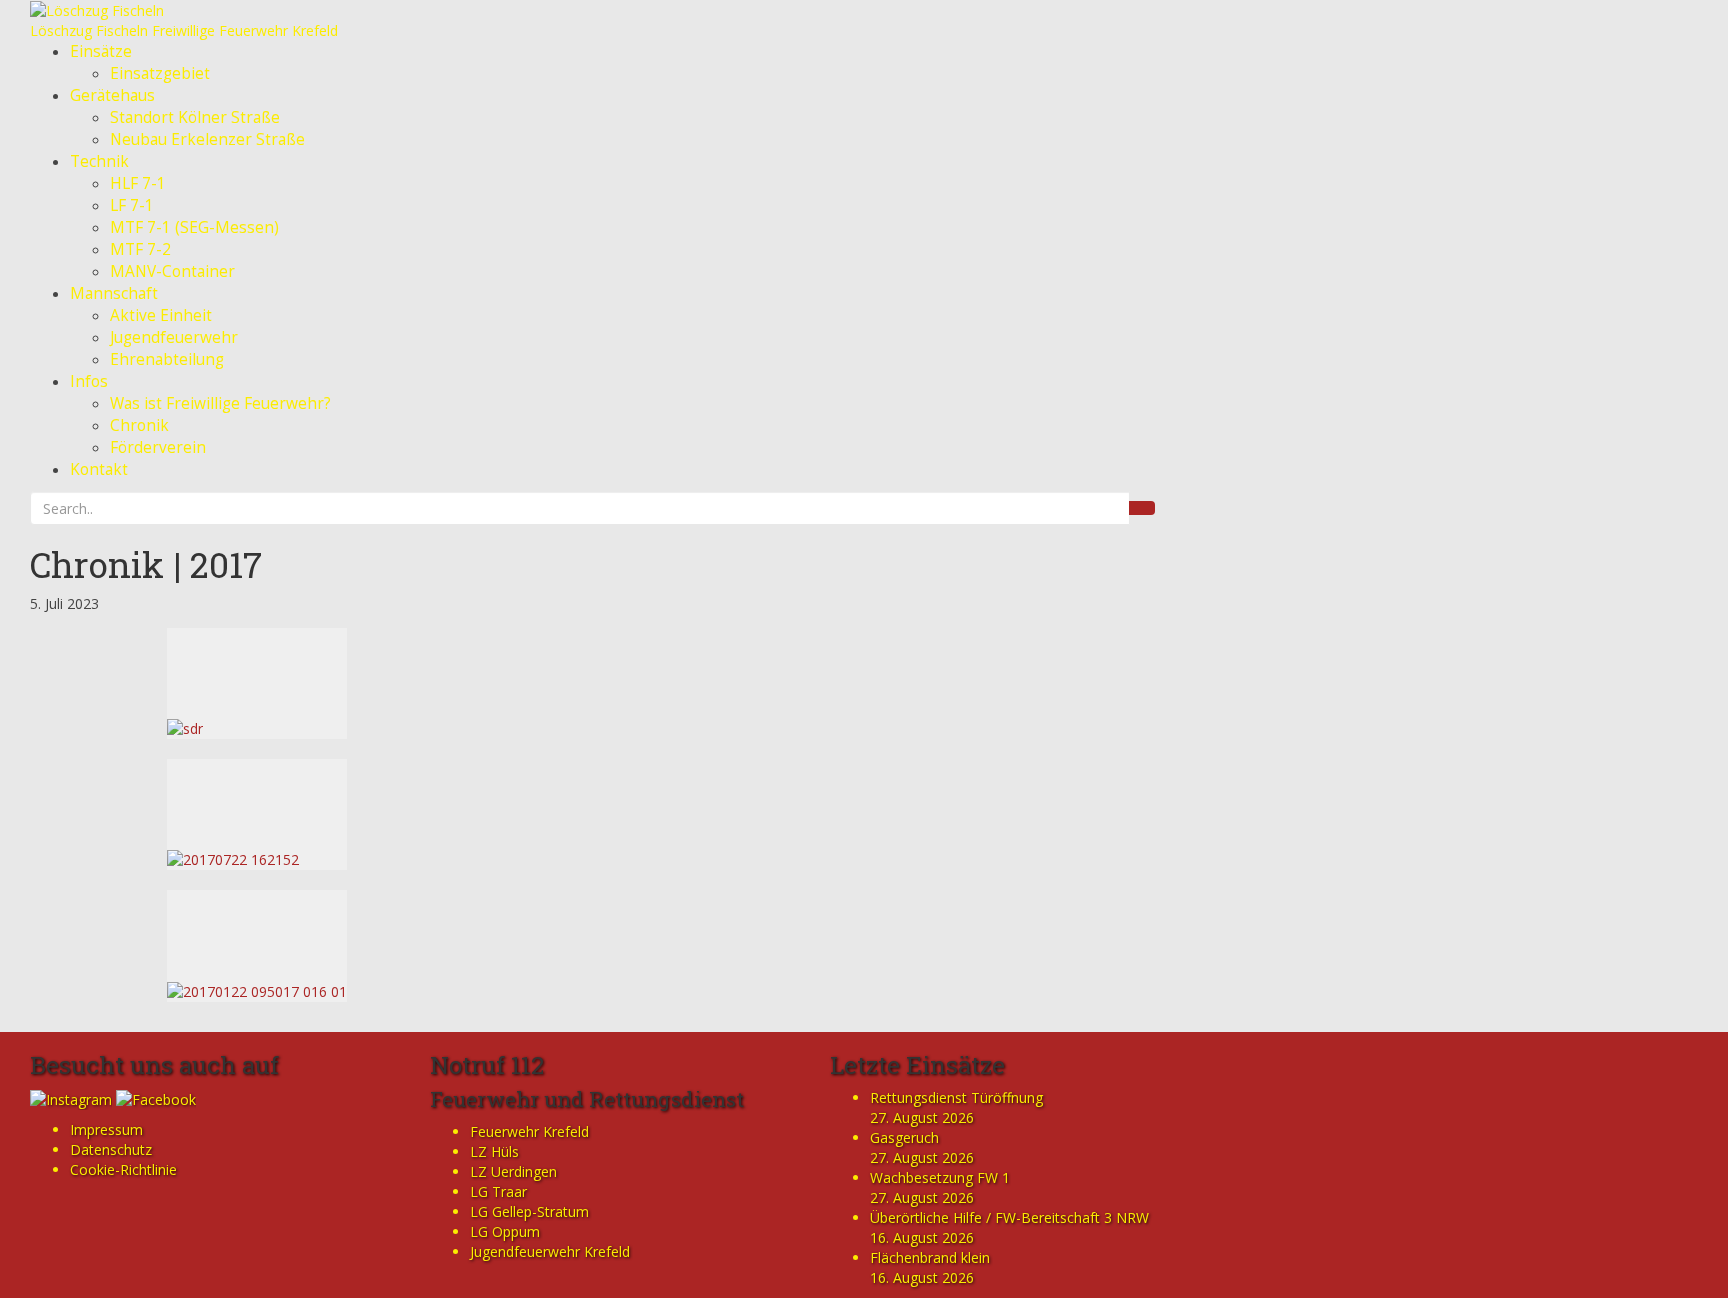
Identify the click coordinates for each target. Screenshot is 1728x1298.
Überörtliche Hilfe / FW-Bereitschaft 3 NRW (1009, 1217)
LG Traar (498, 1191)
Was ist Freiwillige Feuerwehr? (220, 403)
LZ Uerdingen (513, 1171)
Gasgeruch (904, 1137)
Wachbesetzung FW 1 (940, 1177)
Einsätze (101, 51)
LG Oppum (505, 1231)
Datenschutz (111, 1149)
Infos (89, 381)
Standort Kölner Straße (195, 117)
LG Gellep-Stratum (529, 1211)
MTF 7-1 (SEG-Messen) (194, 227)
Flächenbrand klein (930, 1257)
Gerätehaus (112, 95)
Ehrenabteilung (167, 359)
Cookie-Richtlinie (123, 1169)
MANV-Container (172, 271)
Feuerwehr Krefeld (529, 1131)
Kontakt (99, 469)
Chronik (139, 425)
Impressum (106, 1129)
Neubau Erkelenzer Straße (207, 139)
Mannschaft (114, 293)
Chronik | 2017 (146, 564)
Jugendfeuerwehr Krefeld (550, 1251)
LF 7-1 (132, 205)
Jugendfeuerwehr (174, 337)
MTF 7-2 (140, 249)
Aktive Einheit (161, 315)
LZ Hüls (494, 1151)
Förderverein (158, 447)
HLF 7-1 (138, 183)
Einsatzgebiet (160, 73)
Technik (99, 161)
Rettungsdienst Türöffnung (956, 1097)
